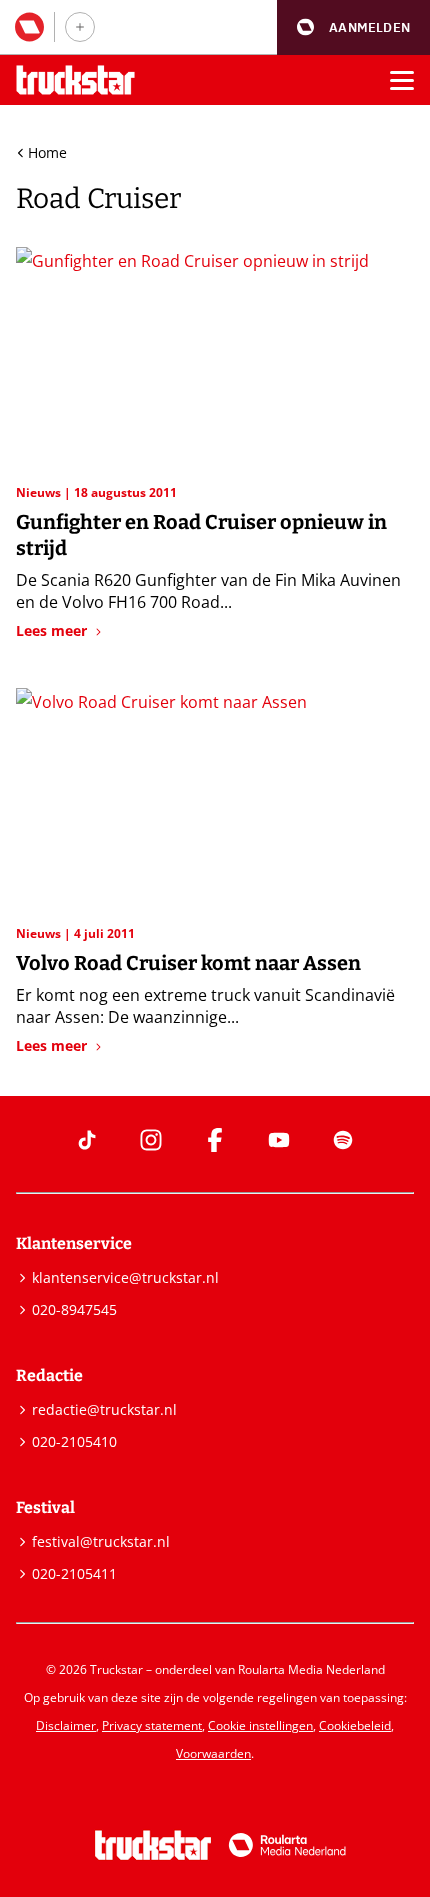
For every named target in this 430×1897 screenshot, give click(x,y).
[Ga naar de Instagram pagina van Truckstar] (151, 1140)
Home (47, 152)
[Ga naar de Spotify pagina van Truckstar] (343, 1140)
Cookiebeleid (355, 1725)
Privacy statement (152, 1725)
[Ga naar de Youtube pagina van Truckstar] (279, 1140)
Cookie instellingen (260, 1725)
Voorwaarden (213, 1753)
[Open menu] (402, 80)
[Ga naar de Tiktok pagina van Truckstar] (87, 1140)
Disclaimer (66, 1725)
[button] (353, 27)
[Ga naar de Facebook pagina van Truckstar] (215, 1140)
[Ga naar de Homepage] (75, 80)
